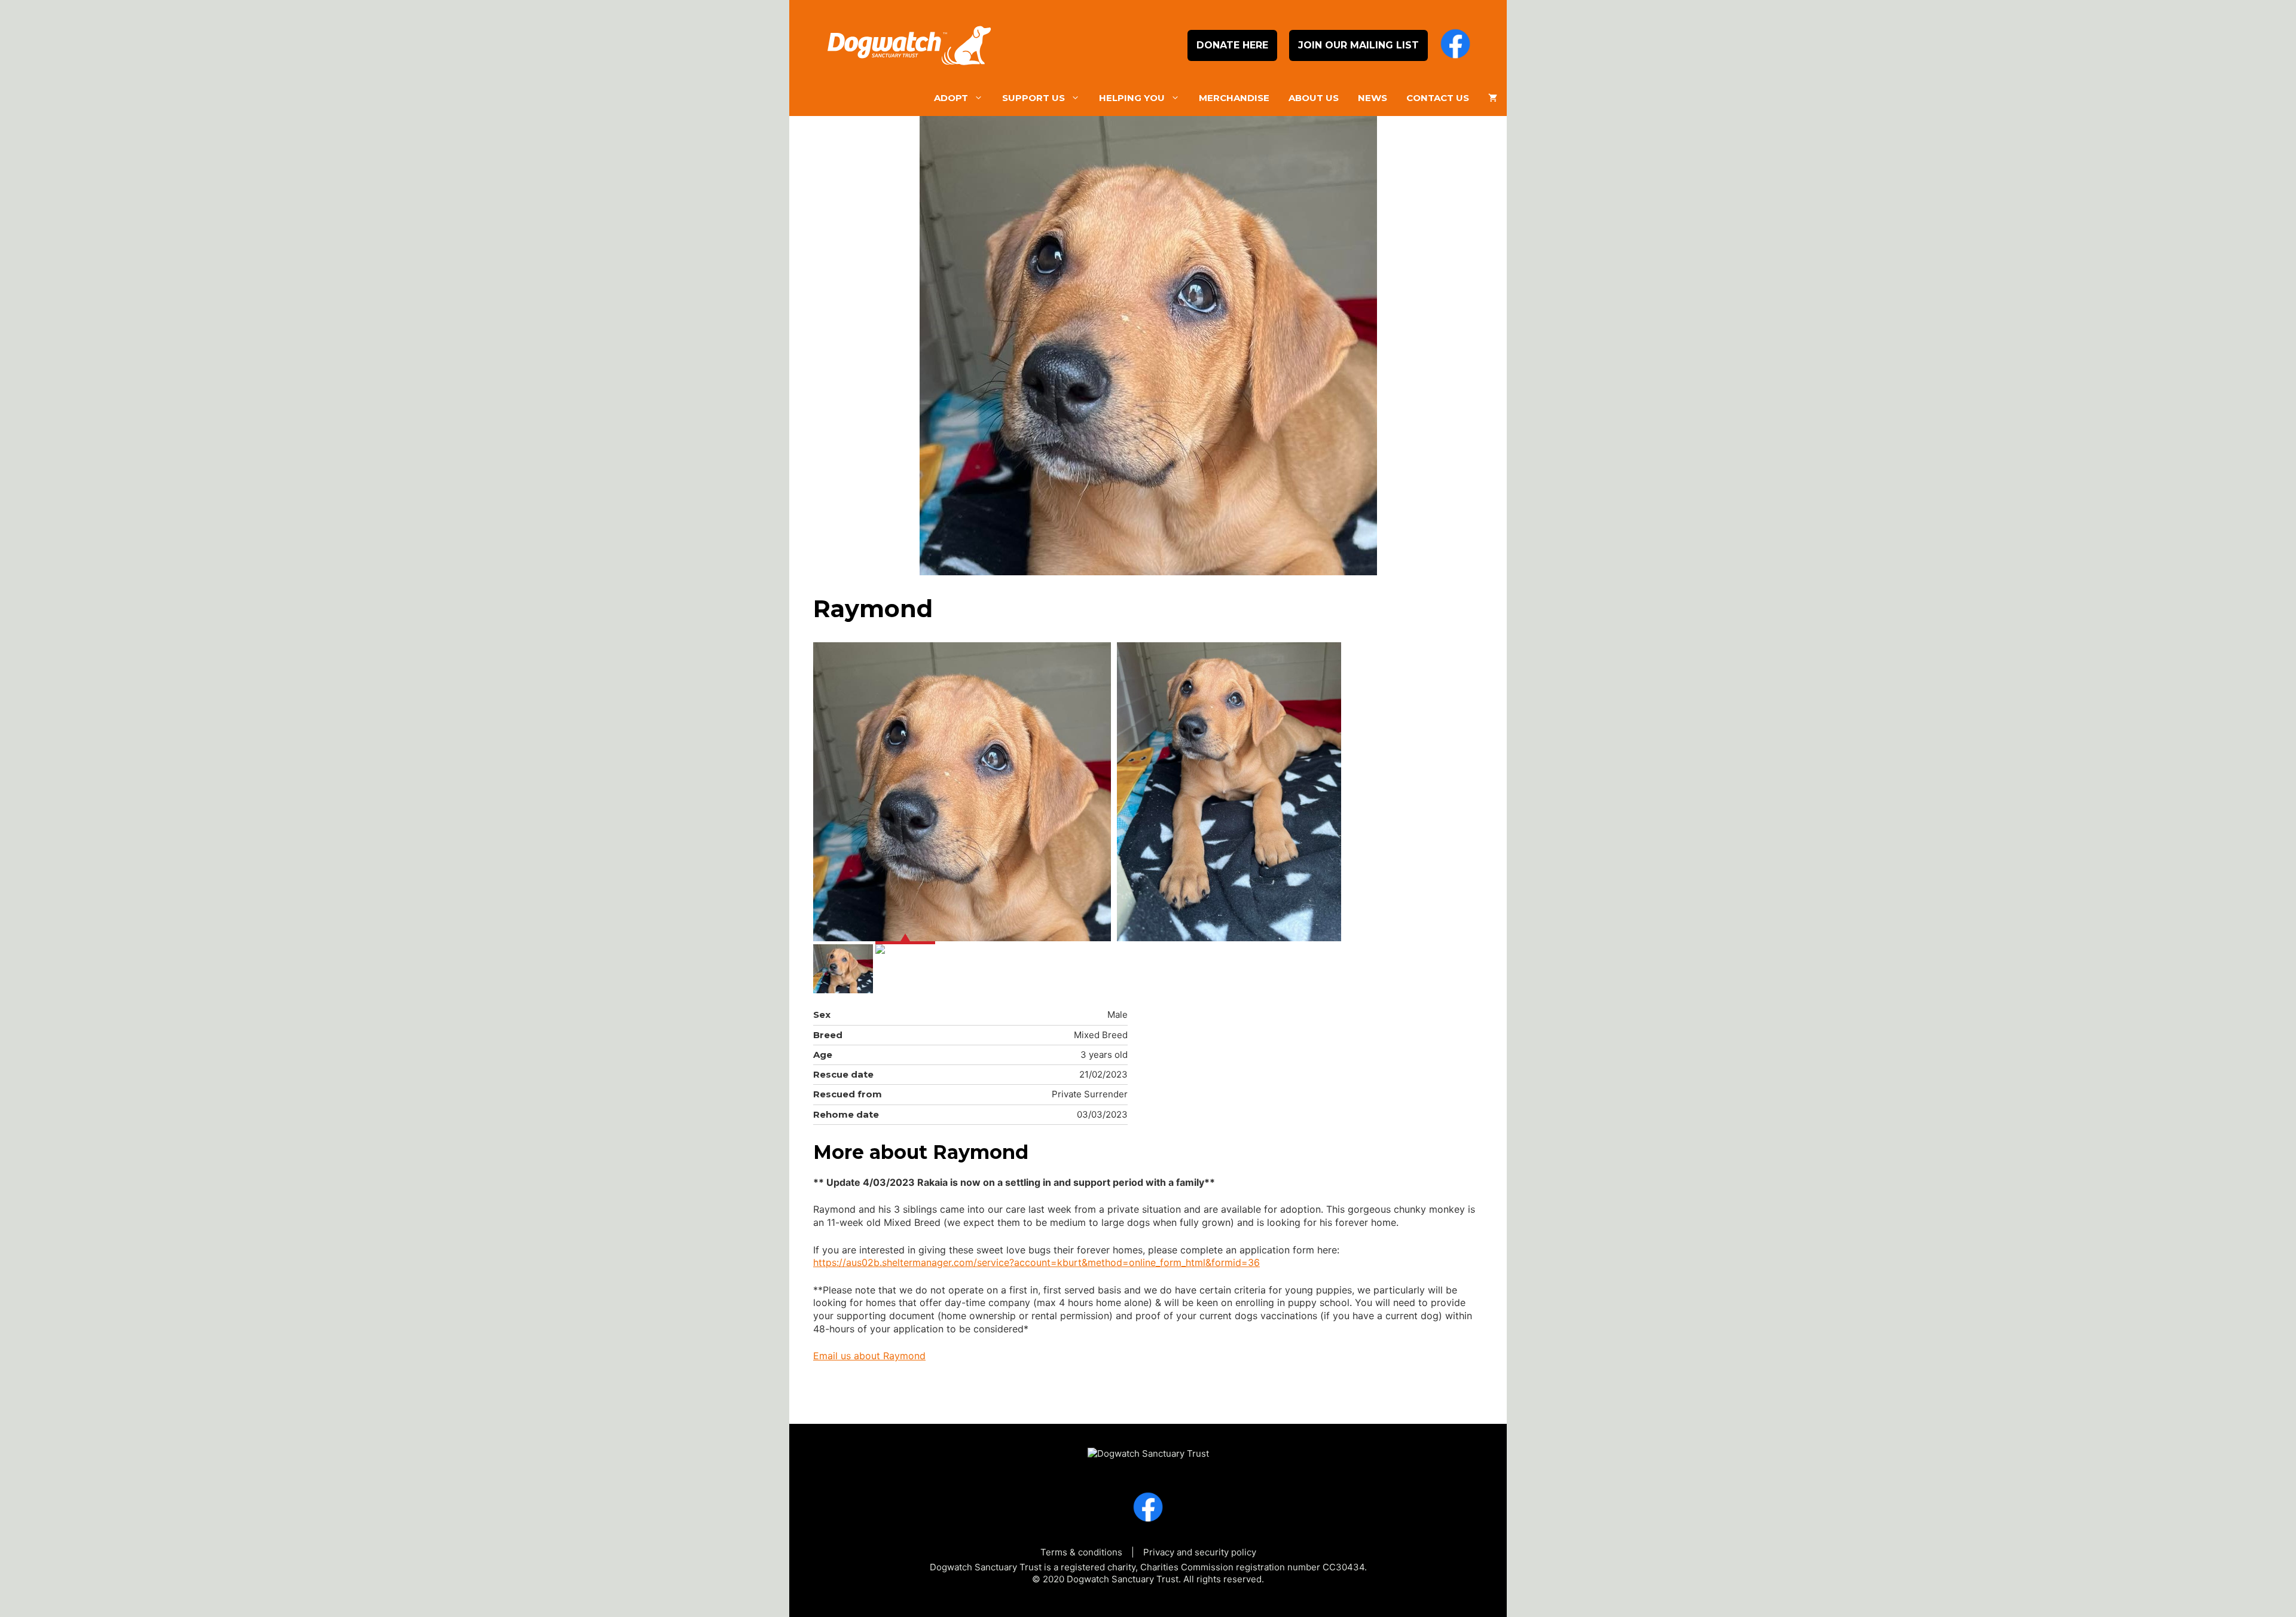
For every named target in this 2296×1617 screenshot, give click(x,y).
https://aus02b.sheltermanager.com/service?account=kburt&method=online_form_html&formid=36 (1036, 1262)
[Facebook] (1455, 45)
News (1373, 98)
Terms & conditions (1081, 1552)
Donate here (1232, 45)
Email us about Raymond (869, 1356)
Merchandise (1234, 98)
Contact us (1438, 98)
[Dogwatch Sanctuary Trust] (1148, 1448)
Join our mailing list (1358, 45)
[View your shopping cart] (1493, 98)
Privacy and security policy (1200, 1552)
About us (1314, 98)
